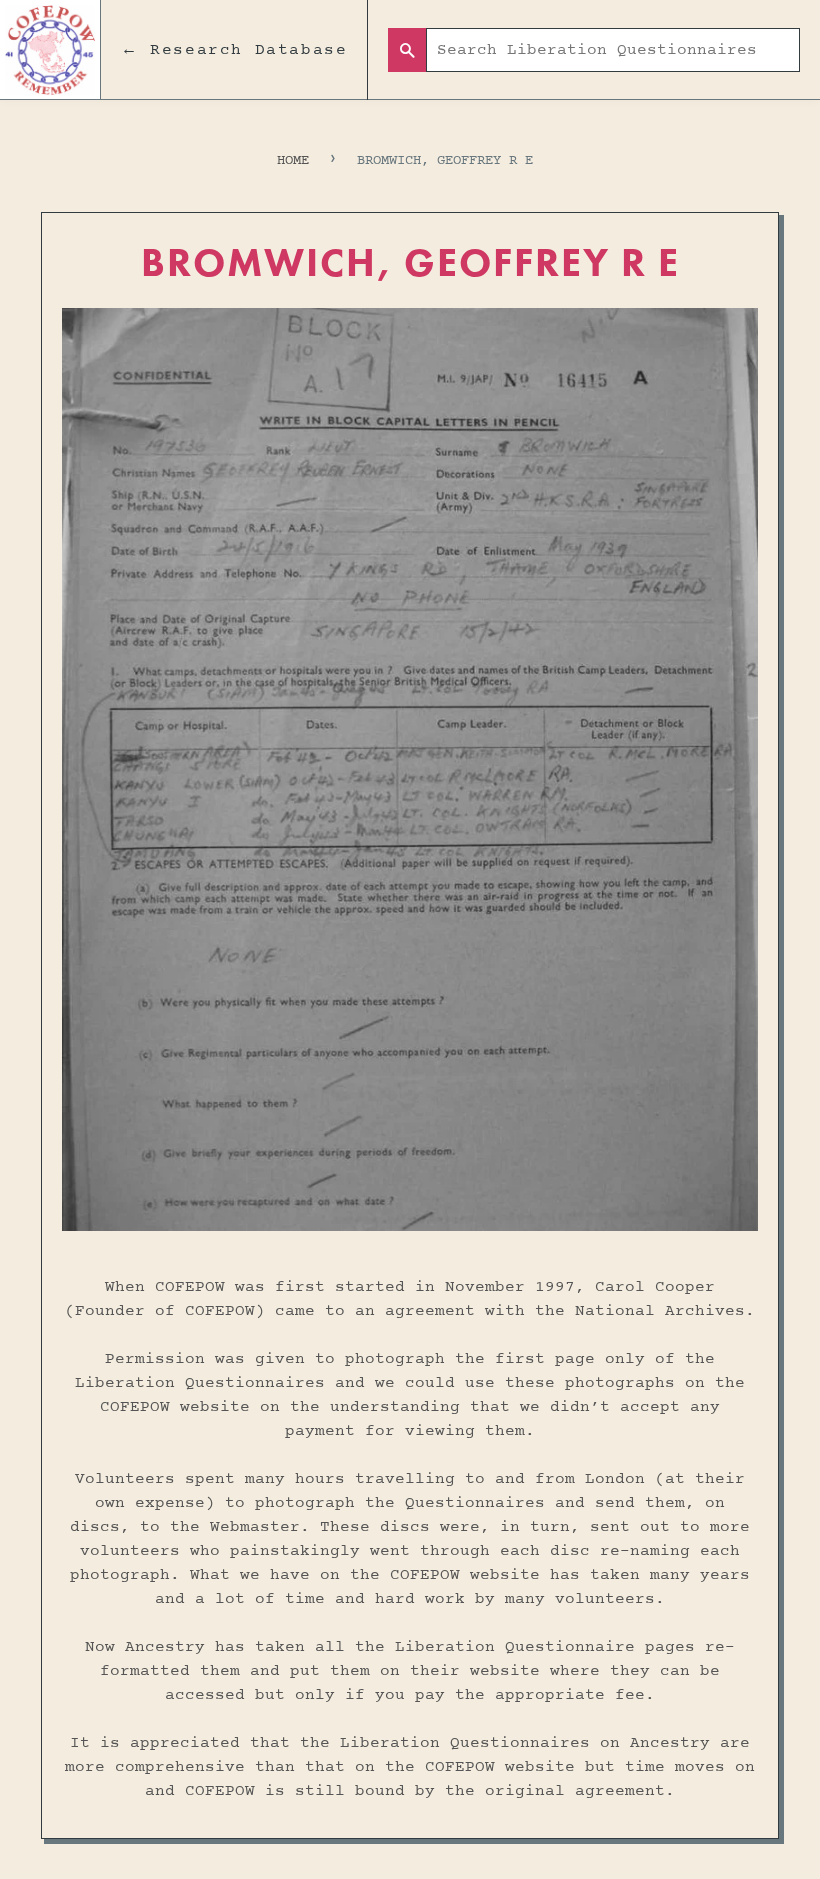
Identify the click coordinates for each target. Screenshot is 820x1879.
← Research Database (234, 50)
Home (293, 160)
